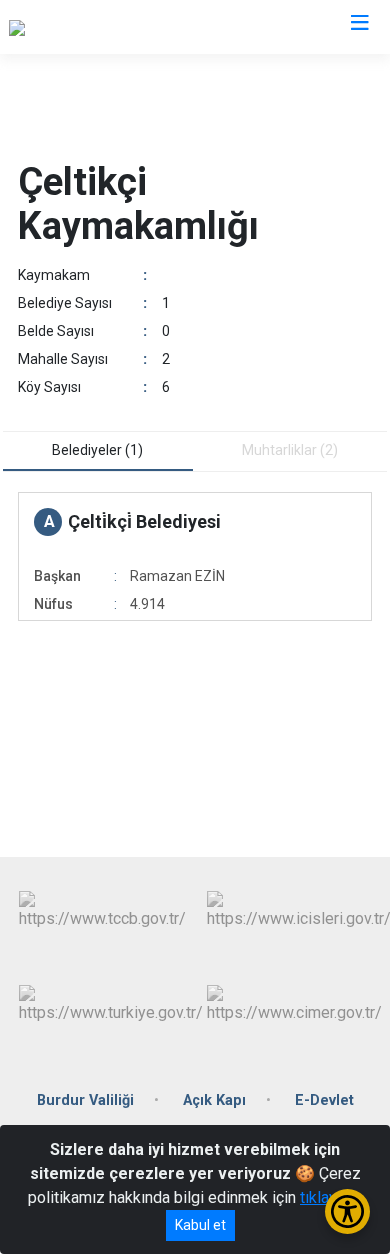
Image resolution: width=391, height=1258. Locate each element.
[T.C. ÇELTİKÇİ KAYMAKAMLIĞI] (114, 27)
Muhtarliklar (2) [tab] (290, 450)
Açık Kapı (214, 1100)
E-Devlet (324, 1100)
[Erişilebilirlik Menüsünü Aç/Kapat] (347, 1211)
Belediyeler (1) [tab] (97, 450)
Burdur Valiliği (85, 1100)
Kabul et (200, 1225)
